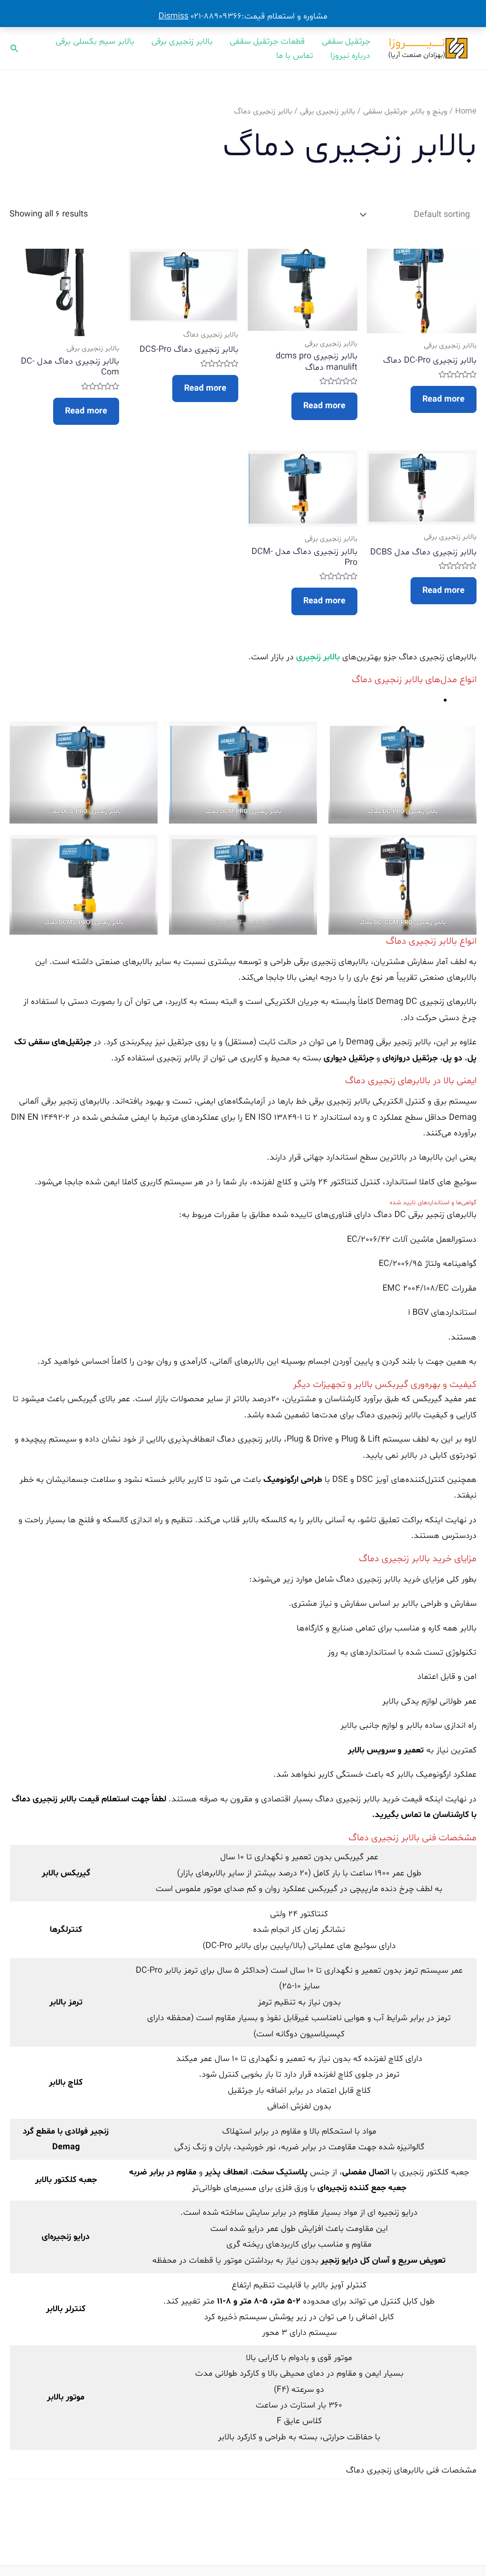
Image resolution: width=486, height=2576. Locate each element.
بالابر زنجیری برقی (182, 42)
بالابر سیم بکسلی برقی (95, 42)
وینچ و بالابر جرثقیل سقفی (405, 112)
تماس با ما (295, 56)
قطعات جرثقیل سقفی (267, 42)
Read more (444, 399)
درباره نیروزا (350, 56)
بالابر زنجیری (318, 657)
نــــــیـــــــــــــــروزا (417, 43)
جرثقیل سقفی (346, 42)
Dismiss (173, 16)
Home (466, 112)
